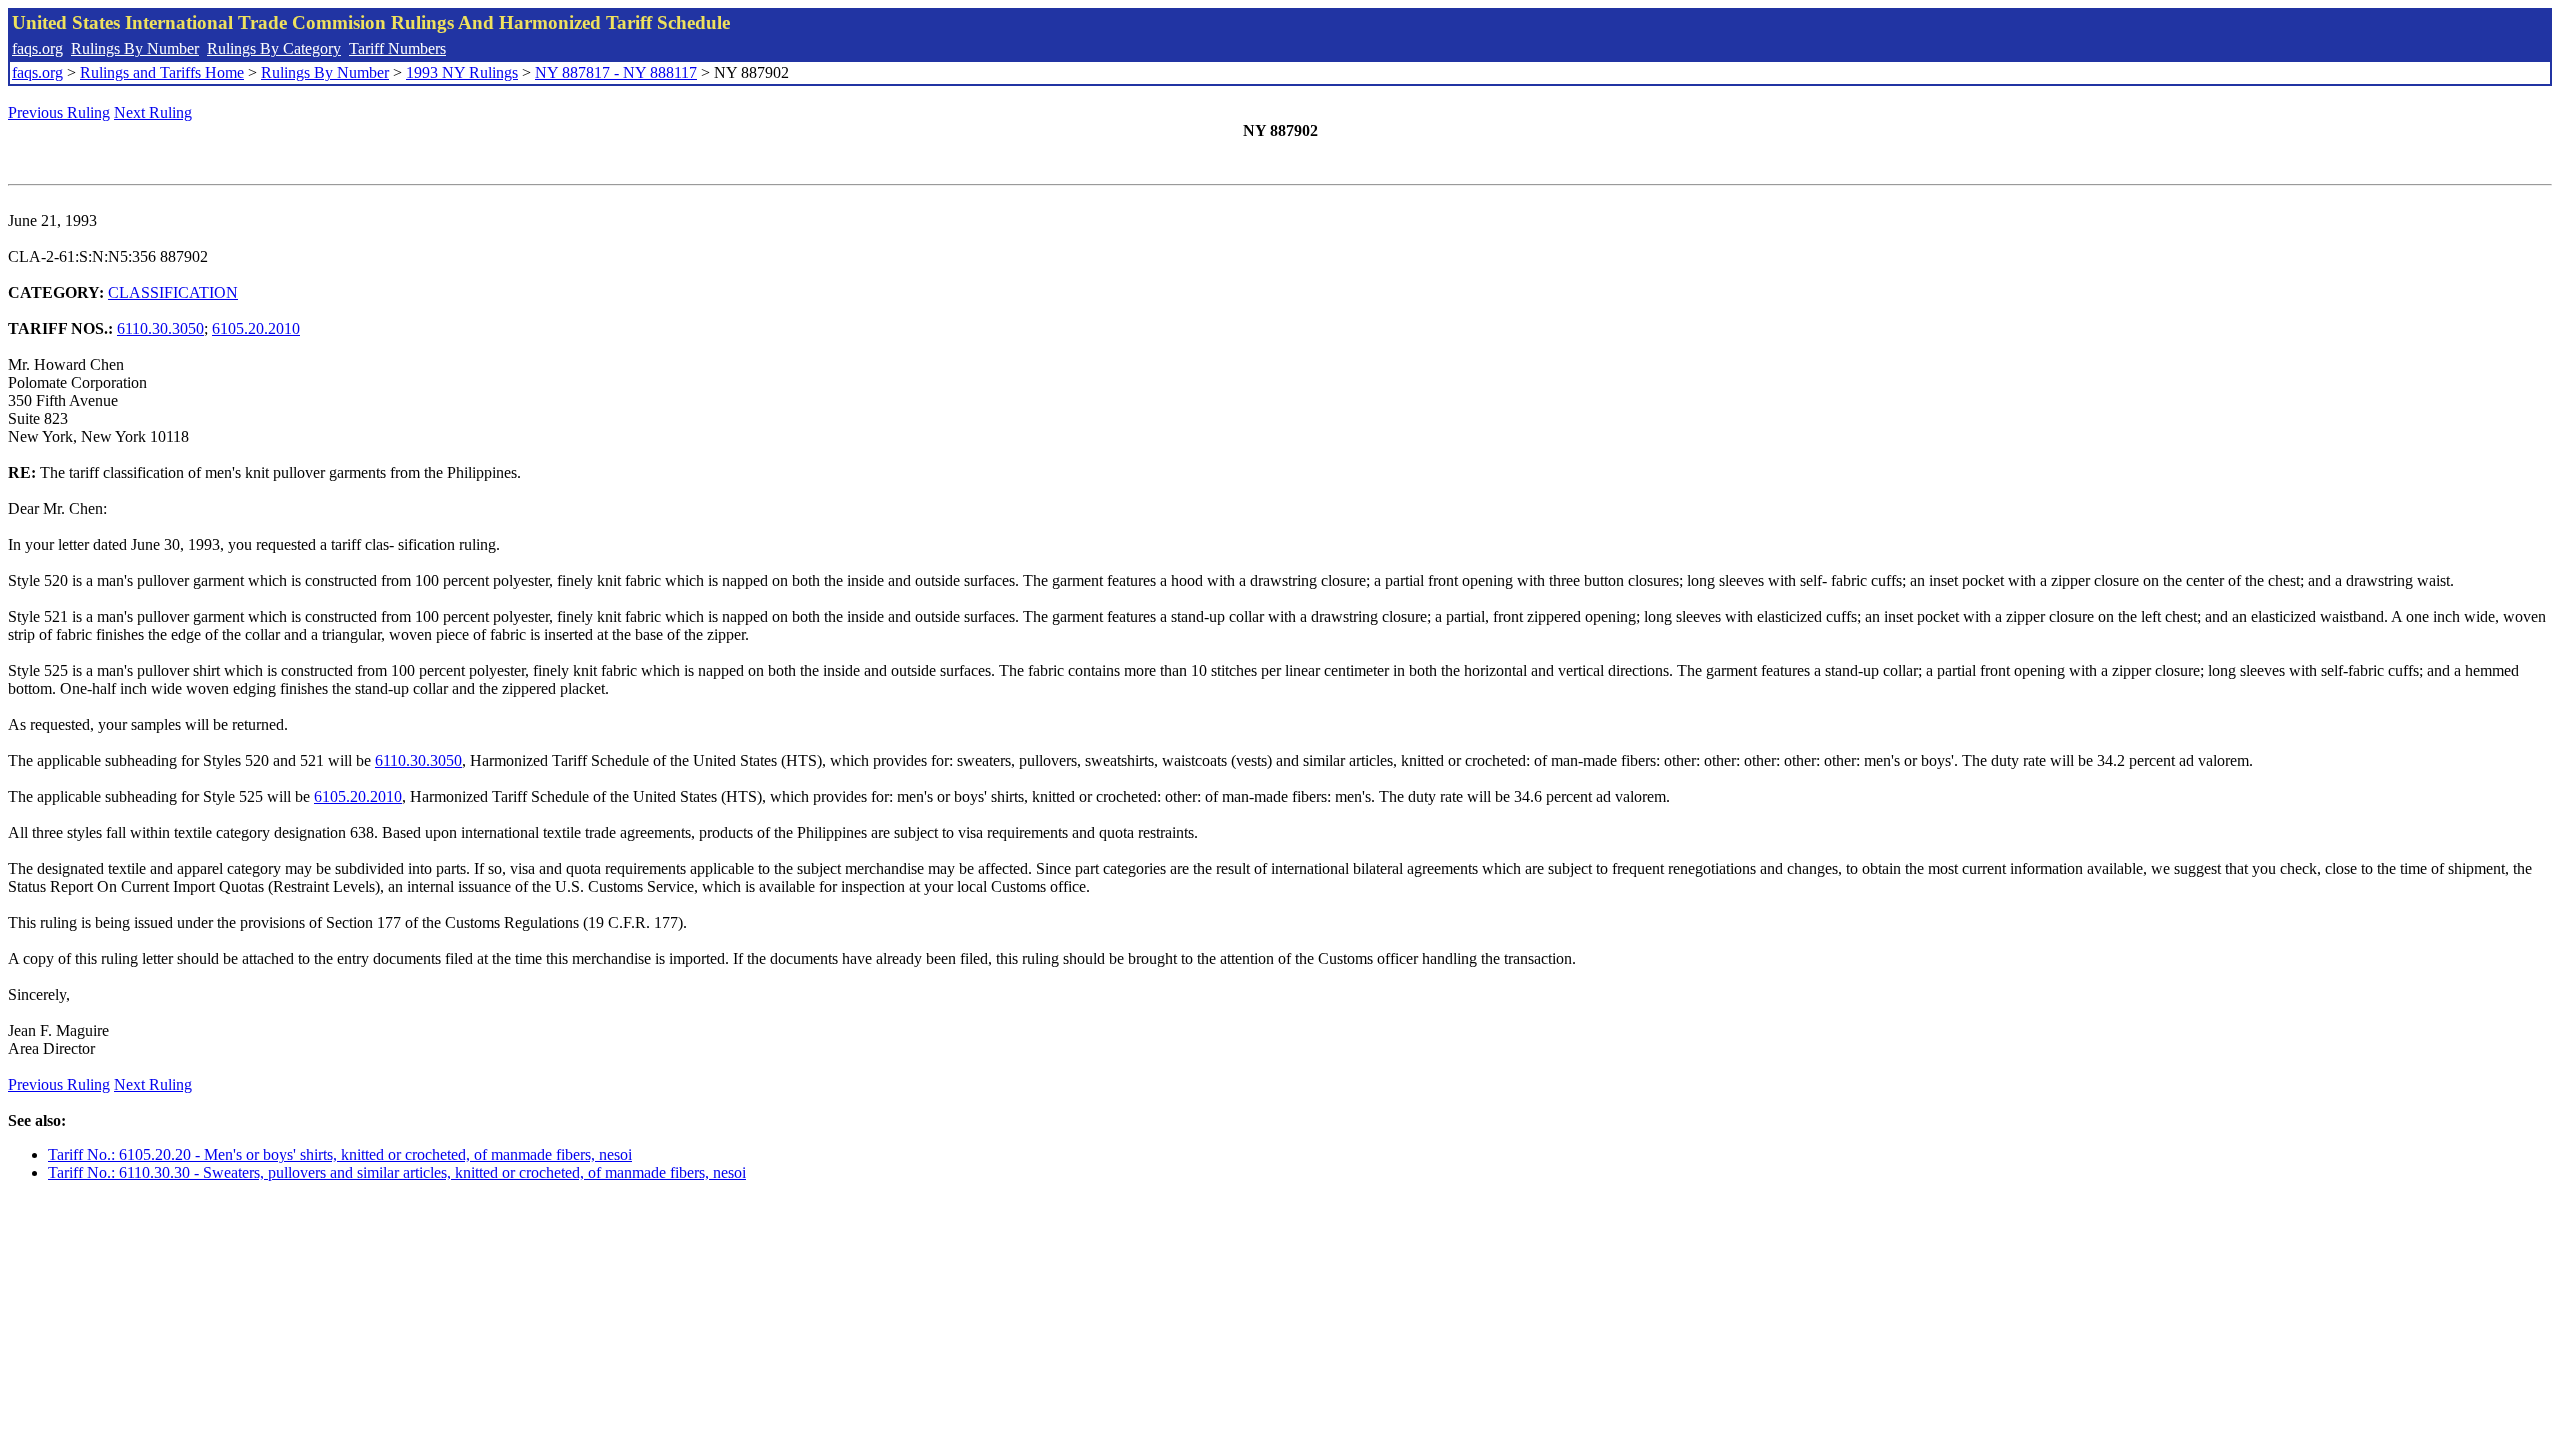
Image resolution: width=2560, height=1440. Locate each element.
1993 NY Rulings (462, 72)
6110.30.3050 (160, 328)
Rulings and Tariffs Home (162, 72)
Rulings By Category (274, 48)
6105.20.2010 (256, 328)
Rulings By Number (135, 48)
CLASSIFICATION (173, 292)
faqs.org (37, 48)
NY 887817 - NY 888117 (616, 72)
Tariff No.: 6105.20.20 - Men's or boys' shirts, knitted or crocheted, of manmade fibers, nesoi (340, 1154)
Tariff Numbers (397, 48)
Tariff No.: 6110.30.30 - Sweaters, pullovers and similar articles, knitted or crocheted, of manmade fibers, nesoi (397, 1172)
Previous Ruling (59, 112)
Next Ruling (153, 112)
